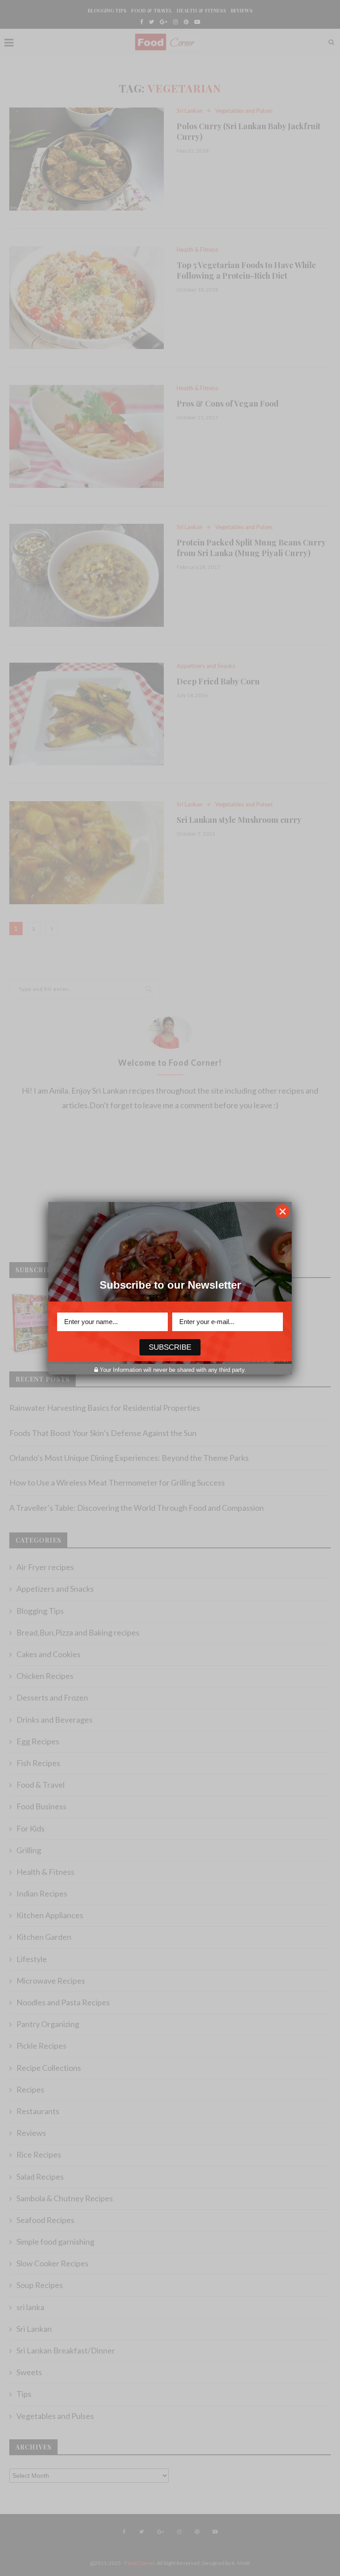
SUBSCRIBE (170, 1347)
